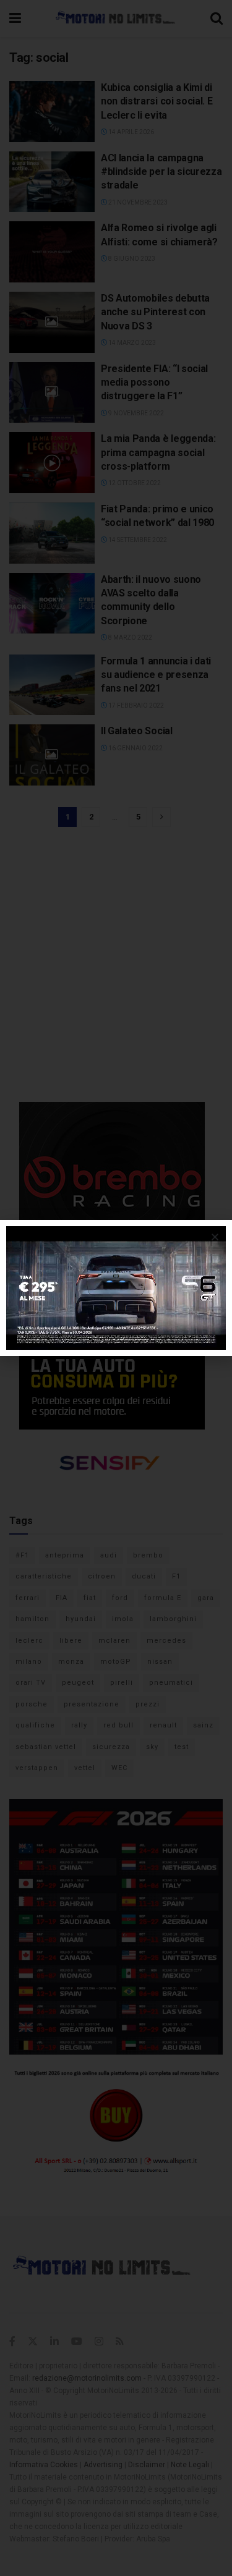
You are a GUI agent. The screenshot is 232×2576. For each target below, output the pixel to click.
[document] (116, 1288)
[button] (215, 1237)
